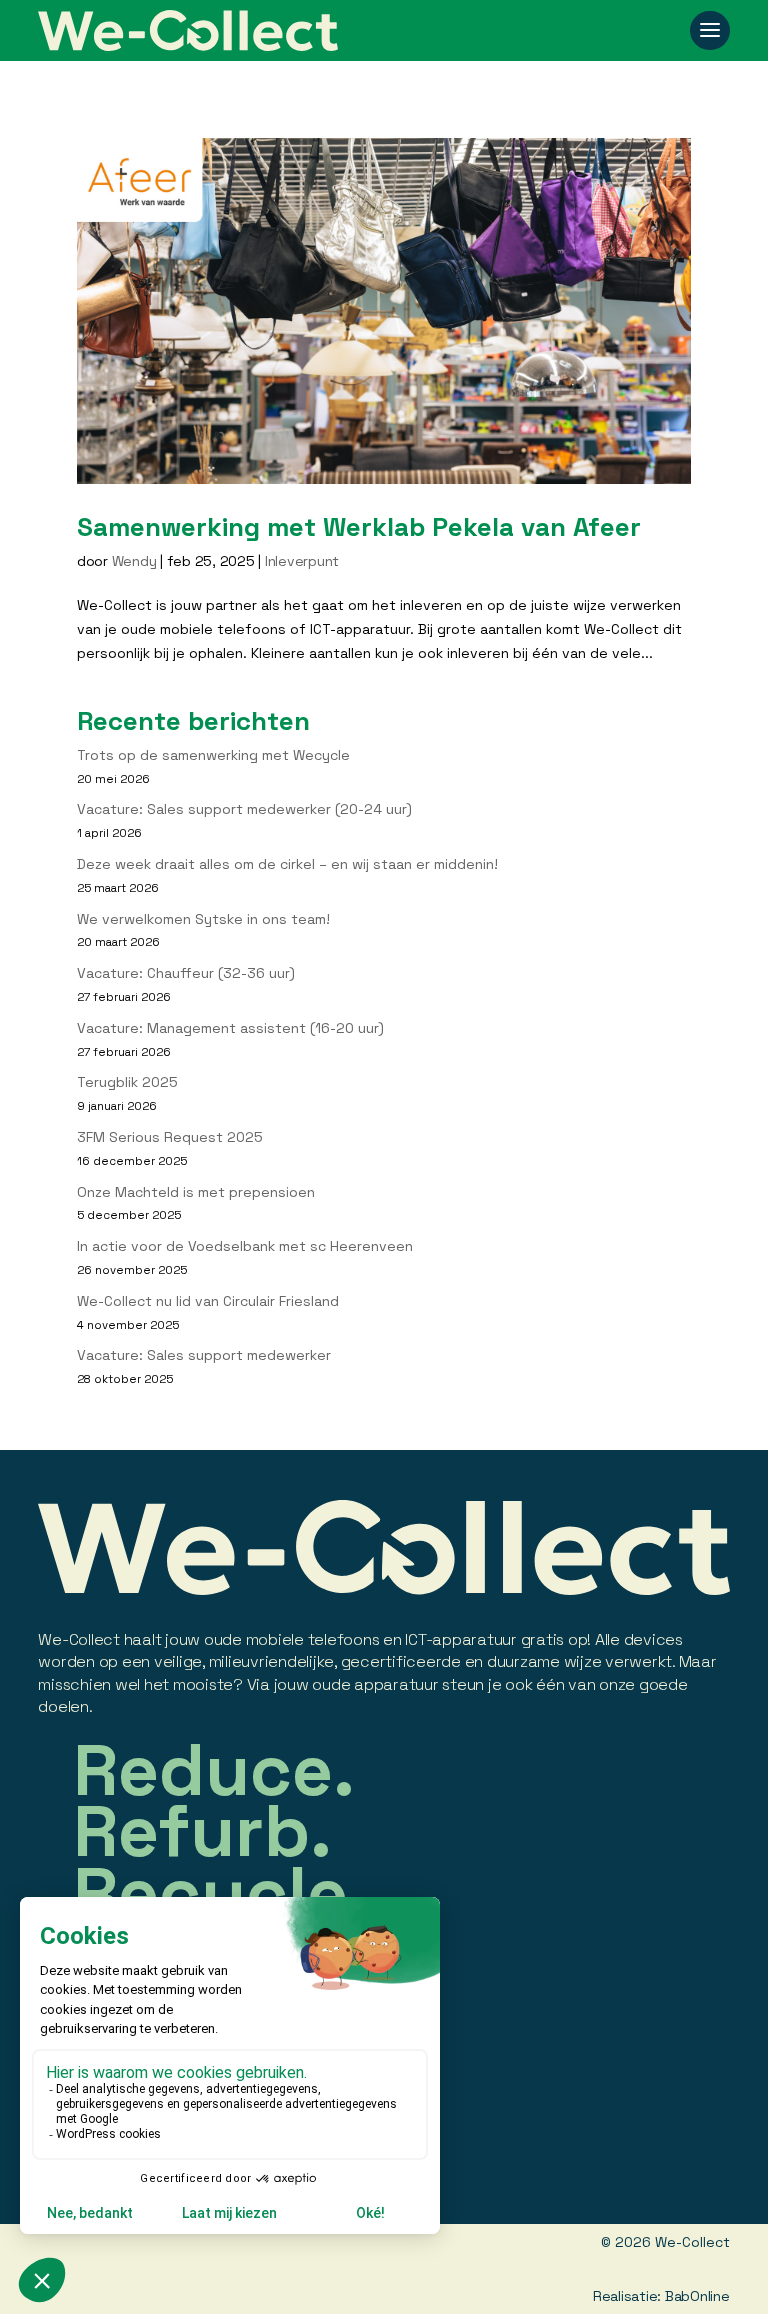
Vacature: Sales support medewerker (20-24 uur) (244, 809)
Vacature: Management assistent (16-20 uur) (230, 1028)
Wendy (134, 561)
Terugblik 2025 (127, 1082)
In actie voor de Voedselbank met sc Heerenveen (245, 1246)
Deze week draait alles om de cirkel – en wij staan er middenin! (287, 864)
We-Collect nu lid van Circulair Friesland (208, 1301)
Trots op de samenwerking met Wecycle (213, 755)
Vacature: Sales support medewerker (204, 1355)
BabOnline (697, 2296)
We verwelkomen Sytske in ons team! (203, 919)
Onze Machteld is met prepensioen (196, 1192)
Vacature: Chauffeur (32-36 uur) (186, 973)
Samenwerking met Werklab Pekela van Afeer (359, 527)
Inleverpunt (302, 561)
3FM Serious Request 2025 (170, 1137)
